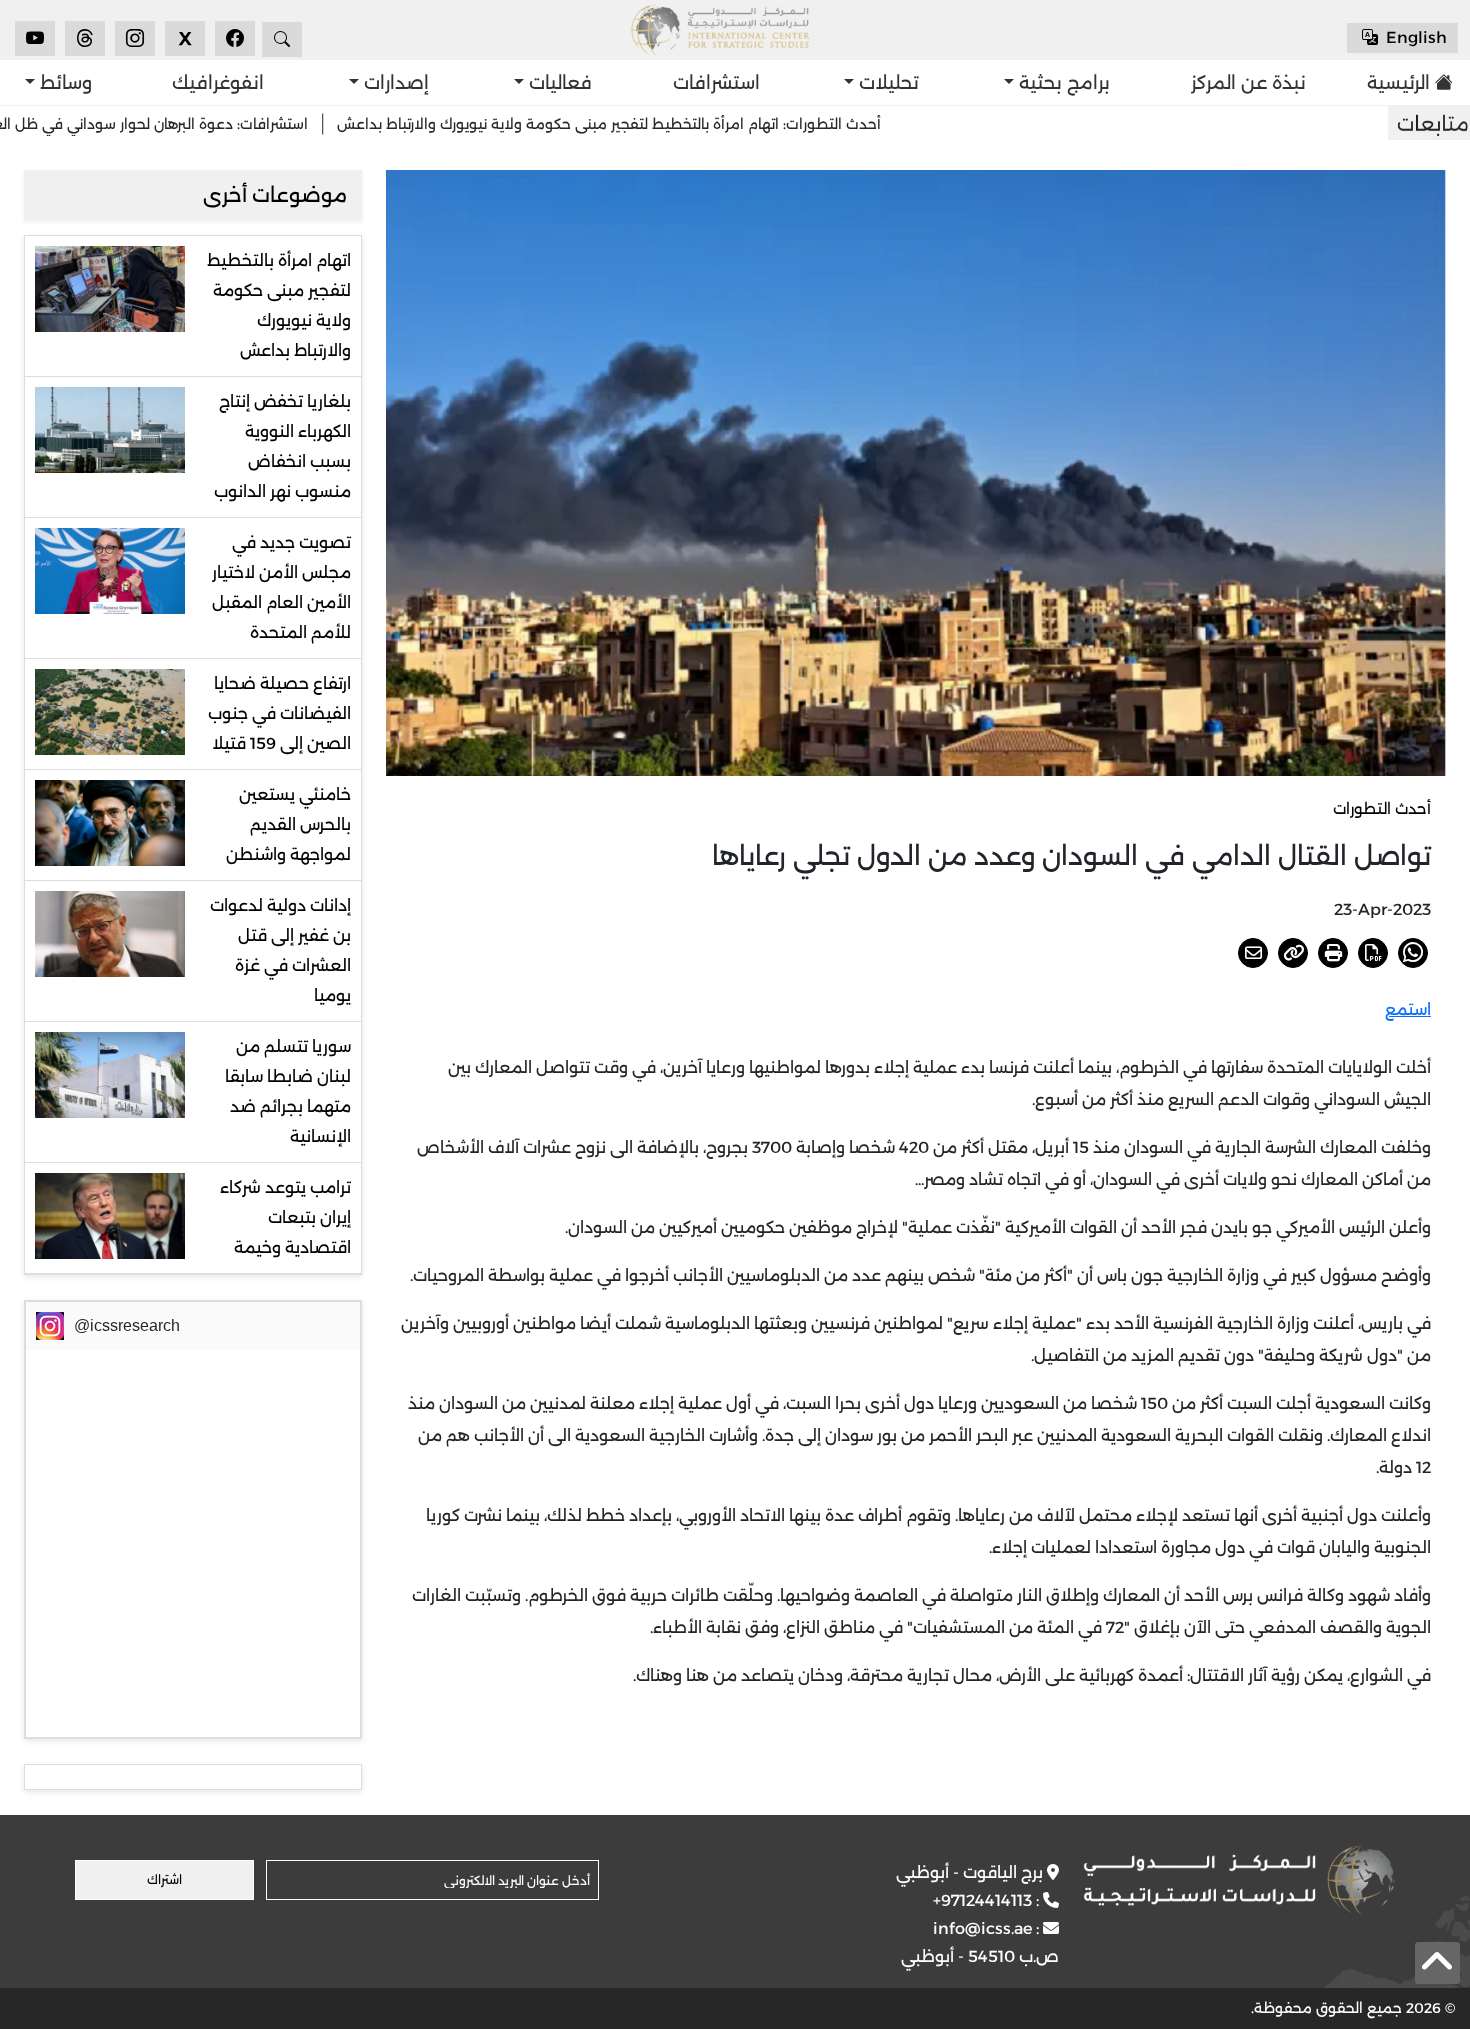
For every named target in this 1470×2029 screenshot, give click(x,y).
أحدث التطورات (1382, 808)
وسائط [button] (63, 83)
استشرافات (716, 83)
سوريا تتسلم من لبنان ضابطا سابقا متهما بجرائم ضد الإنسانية (288, 1091)
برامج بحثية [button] (1062, 83)
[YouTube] (35, 38)
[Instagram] (135, 38)
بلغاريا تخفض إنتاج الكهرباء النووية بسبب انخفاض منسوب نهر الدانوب (282, 446)
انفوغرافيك (218, 83)
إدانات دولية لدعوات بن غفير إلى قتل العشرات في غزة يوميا (280, 950)
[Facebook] (235, 38)
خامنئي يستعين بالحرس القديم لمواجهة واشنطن (288, 824)
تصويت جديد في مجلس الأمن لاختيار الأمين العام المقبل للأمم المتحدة (281, 587)
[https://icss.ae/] (1239, 1880)
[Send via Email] (1253, 953)
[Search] (282, 39)
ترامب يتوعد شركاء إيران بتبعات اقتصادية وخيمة (285, 1217)
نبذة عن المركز (1248, 83)
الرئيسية (1404, 83)
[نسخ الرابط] (1293, 953)
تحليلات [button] (886, 83)
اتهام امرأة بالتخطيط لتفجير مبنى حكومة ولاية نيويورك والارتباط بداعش (279, 305)
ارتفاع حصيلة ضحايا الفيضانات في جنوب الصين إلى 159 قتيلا (279, 713)
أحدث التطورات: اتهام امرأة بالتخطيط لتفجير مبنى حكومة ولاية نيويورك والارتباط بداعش (695, 124)
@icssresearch (127, 1325)
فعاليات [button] (558, 83)
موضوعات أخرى (275, 195)
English (1414, 37)
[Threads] (85, 38)
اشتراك (164, 1879)
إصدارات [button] (394, 83)
